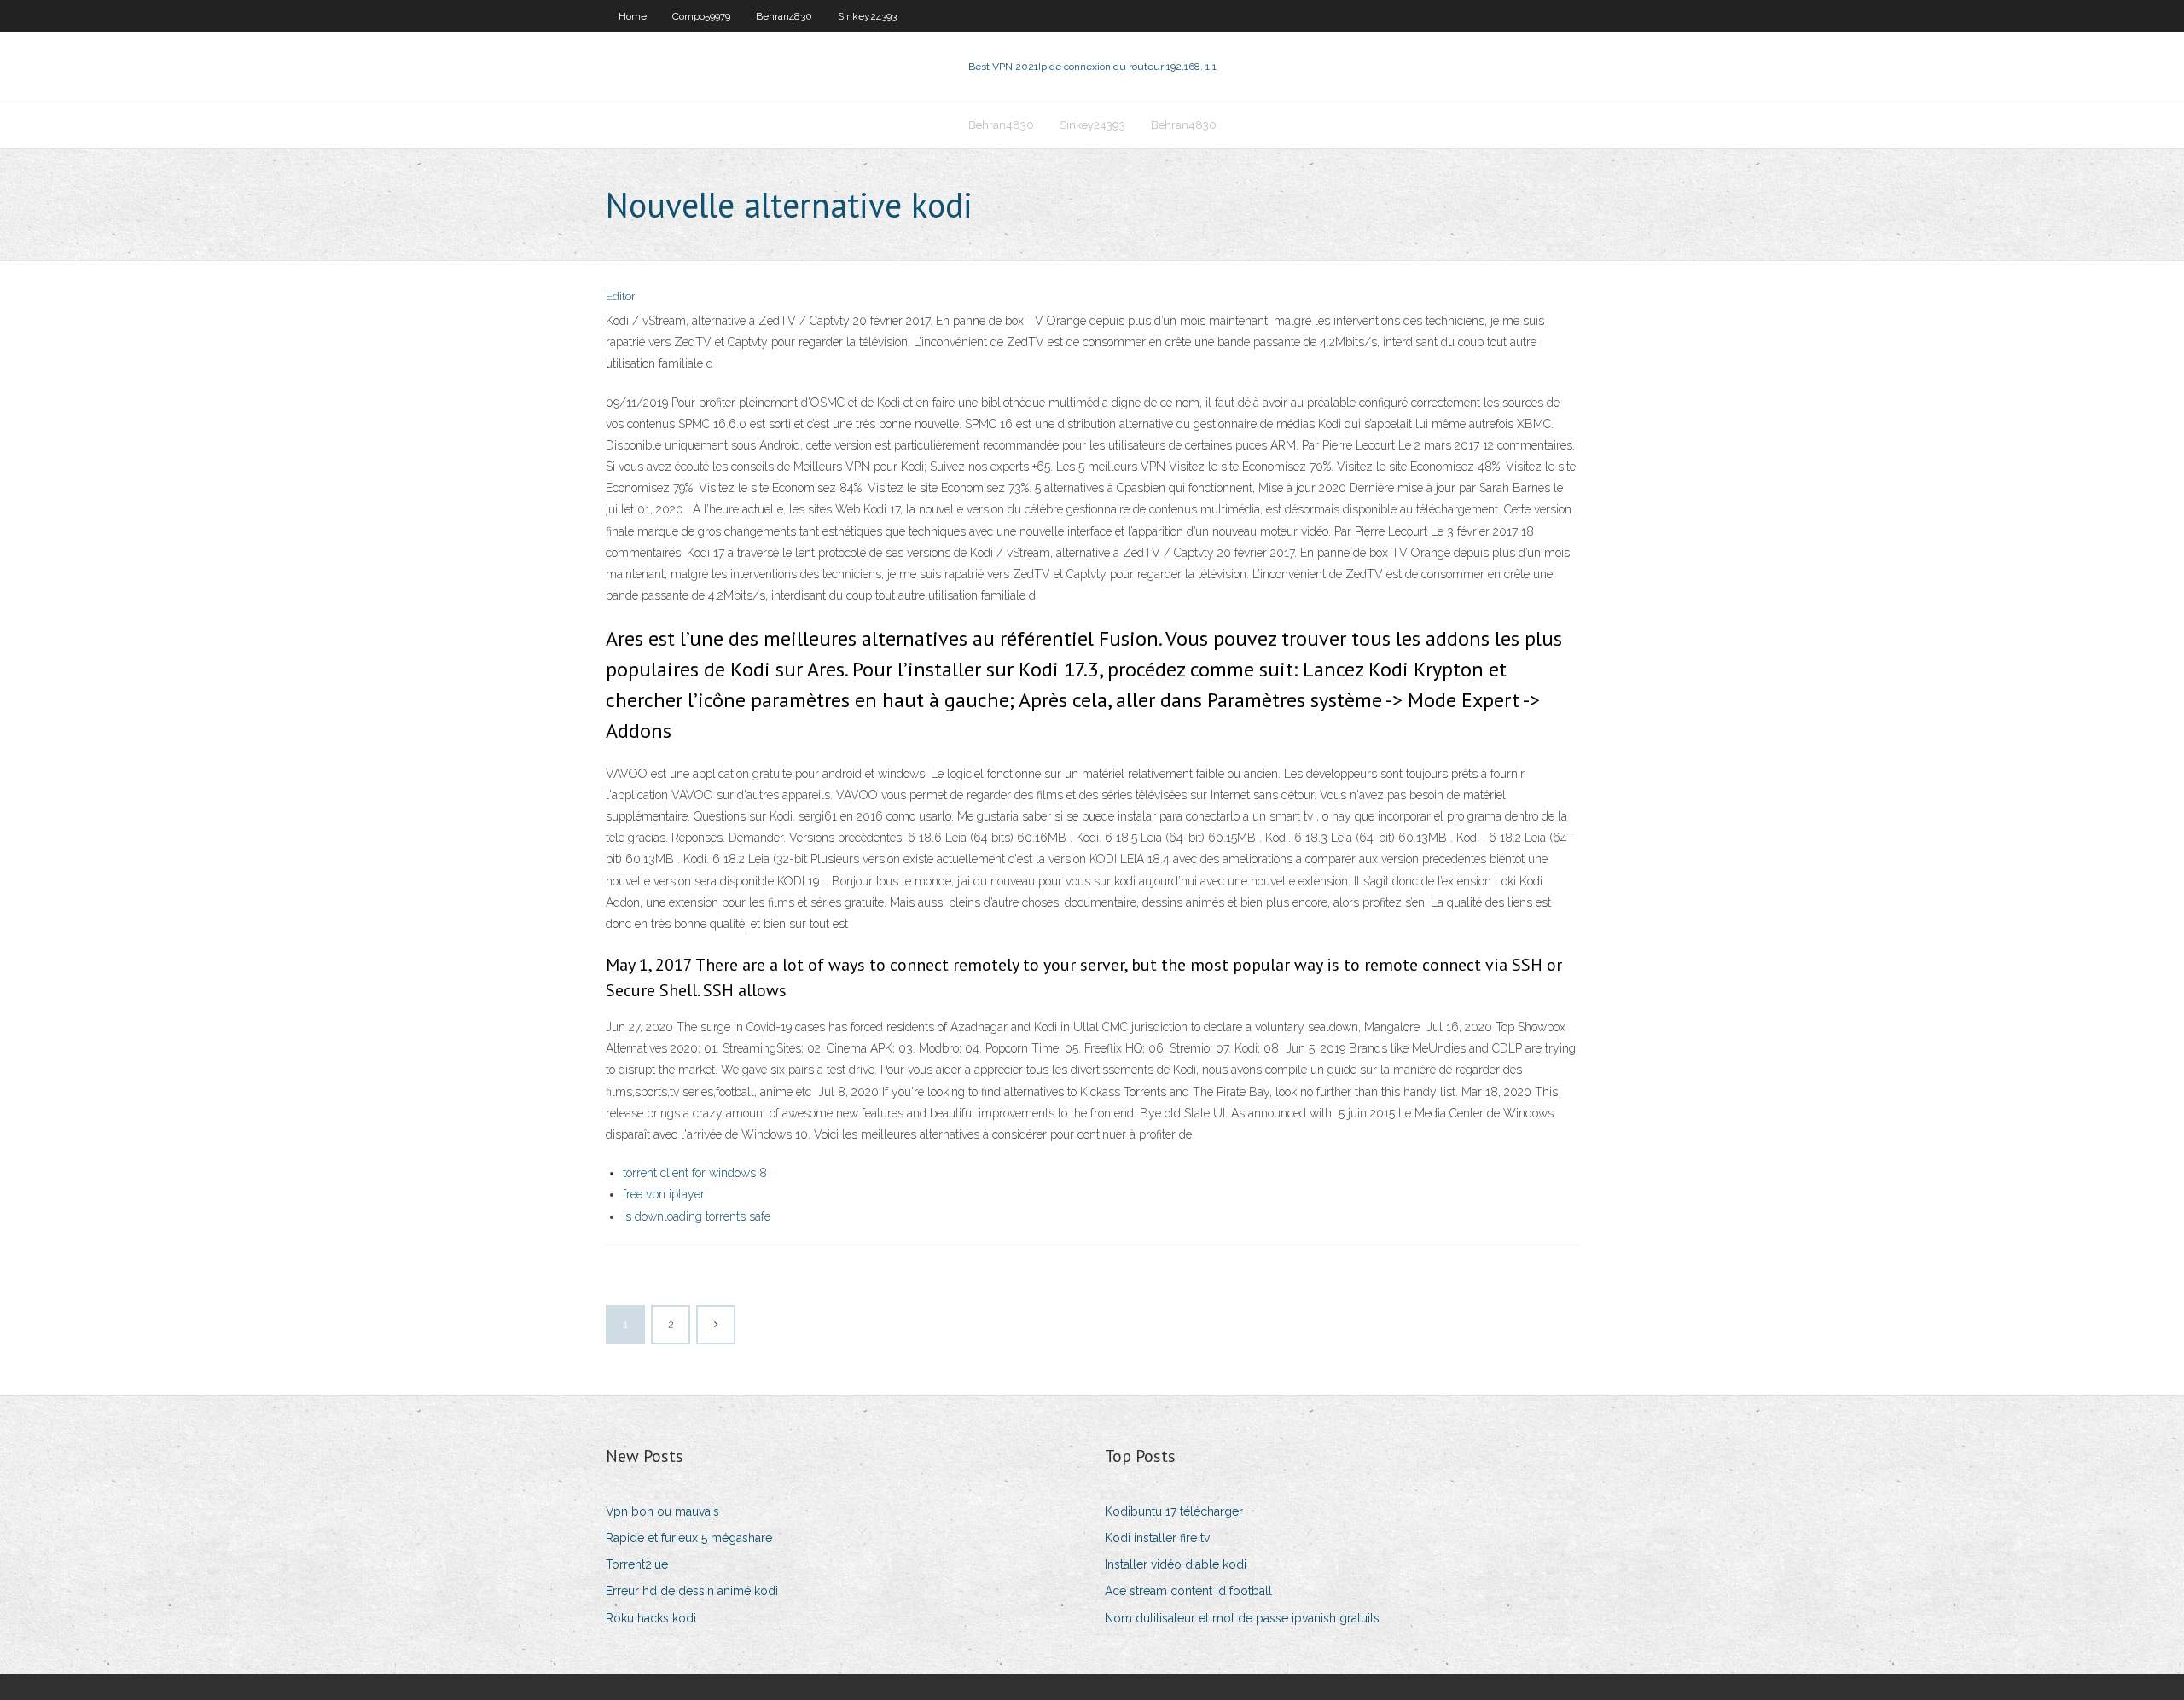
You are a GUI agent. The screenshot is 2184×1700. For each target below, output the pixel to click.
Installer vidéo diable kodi (1176, 1564)
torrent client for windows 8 (695, 1173)
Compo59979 (701, 16)
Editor (621, 296)
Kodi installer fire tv (1157, 1538)
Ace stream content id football (1188, 1591)
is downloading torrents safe (697, 1216)
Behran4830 (784, 16)
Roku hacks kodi (651, 1618)
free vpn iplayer (664, 1194)
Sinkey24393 (867, 16)
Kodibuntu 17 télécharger (1174, 1511)
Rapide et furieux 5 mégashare (689, 1538)
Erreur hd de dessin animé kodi (692, 1591)
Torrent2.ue (637, 1564)
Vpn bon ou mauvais (662, 1511)
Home (633, 16)
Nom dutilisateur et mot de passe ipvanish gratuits (1242, 1618)
